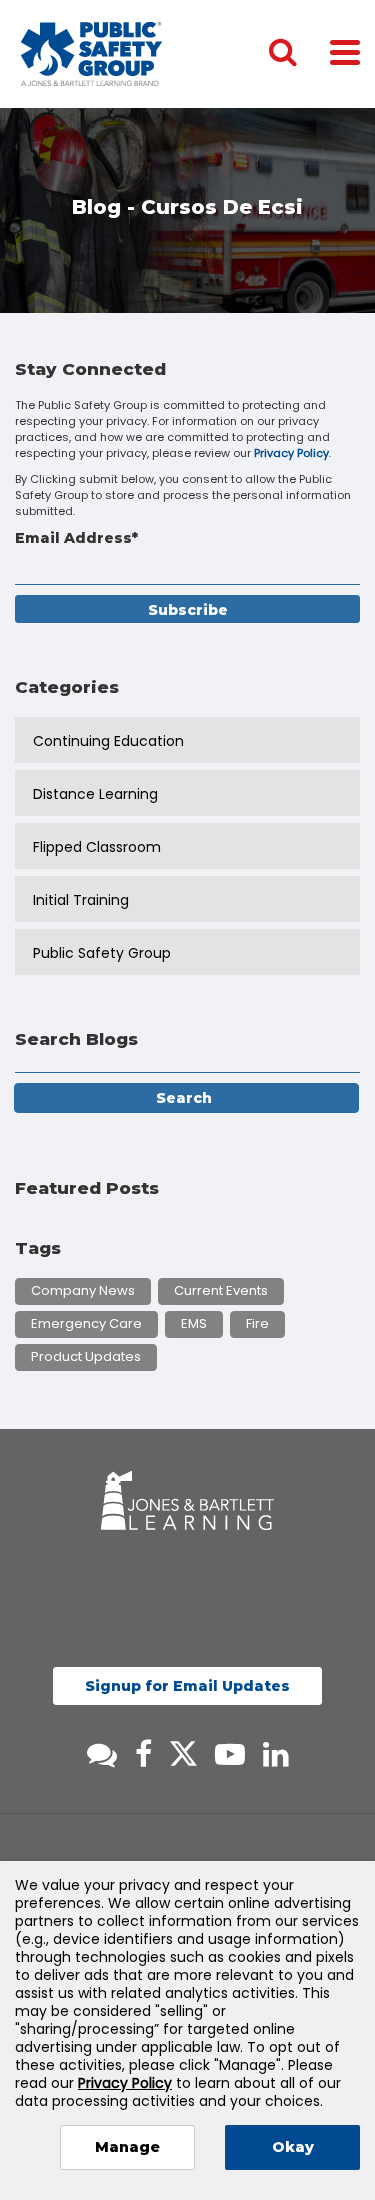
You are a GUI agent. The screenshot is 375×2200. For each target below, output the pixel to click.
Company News (83, 1290)
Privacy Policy (291, 453)
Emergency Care (86, 1323)
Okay (293, 2147)
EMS (194, 1323)
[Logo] (91, 54)
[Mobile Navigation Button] (345, 51)
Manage (127, 2147)
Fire (257, 1323)
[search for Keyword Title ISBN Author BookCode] (299, 54)
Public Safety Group (102, 953)
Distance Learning (95, 794)
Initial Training (81, 900)
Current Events (221, 1290)
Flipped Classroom (97, 847)
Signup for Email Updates (187, 1686)
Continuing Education (108, 741)
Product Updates (86, 1356)
